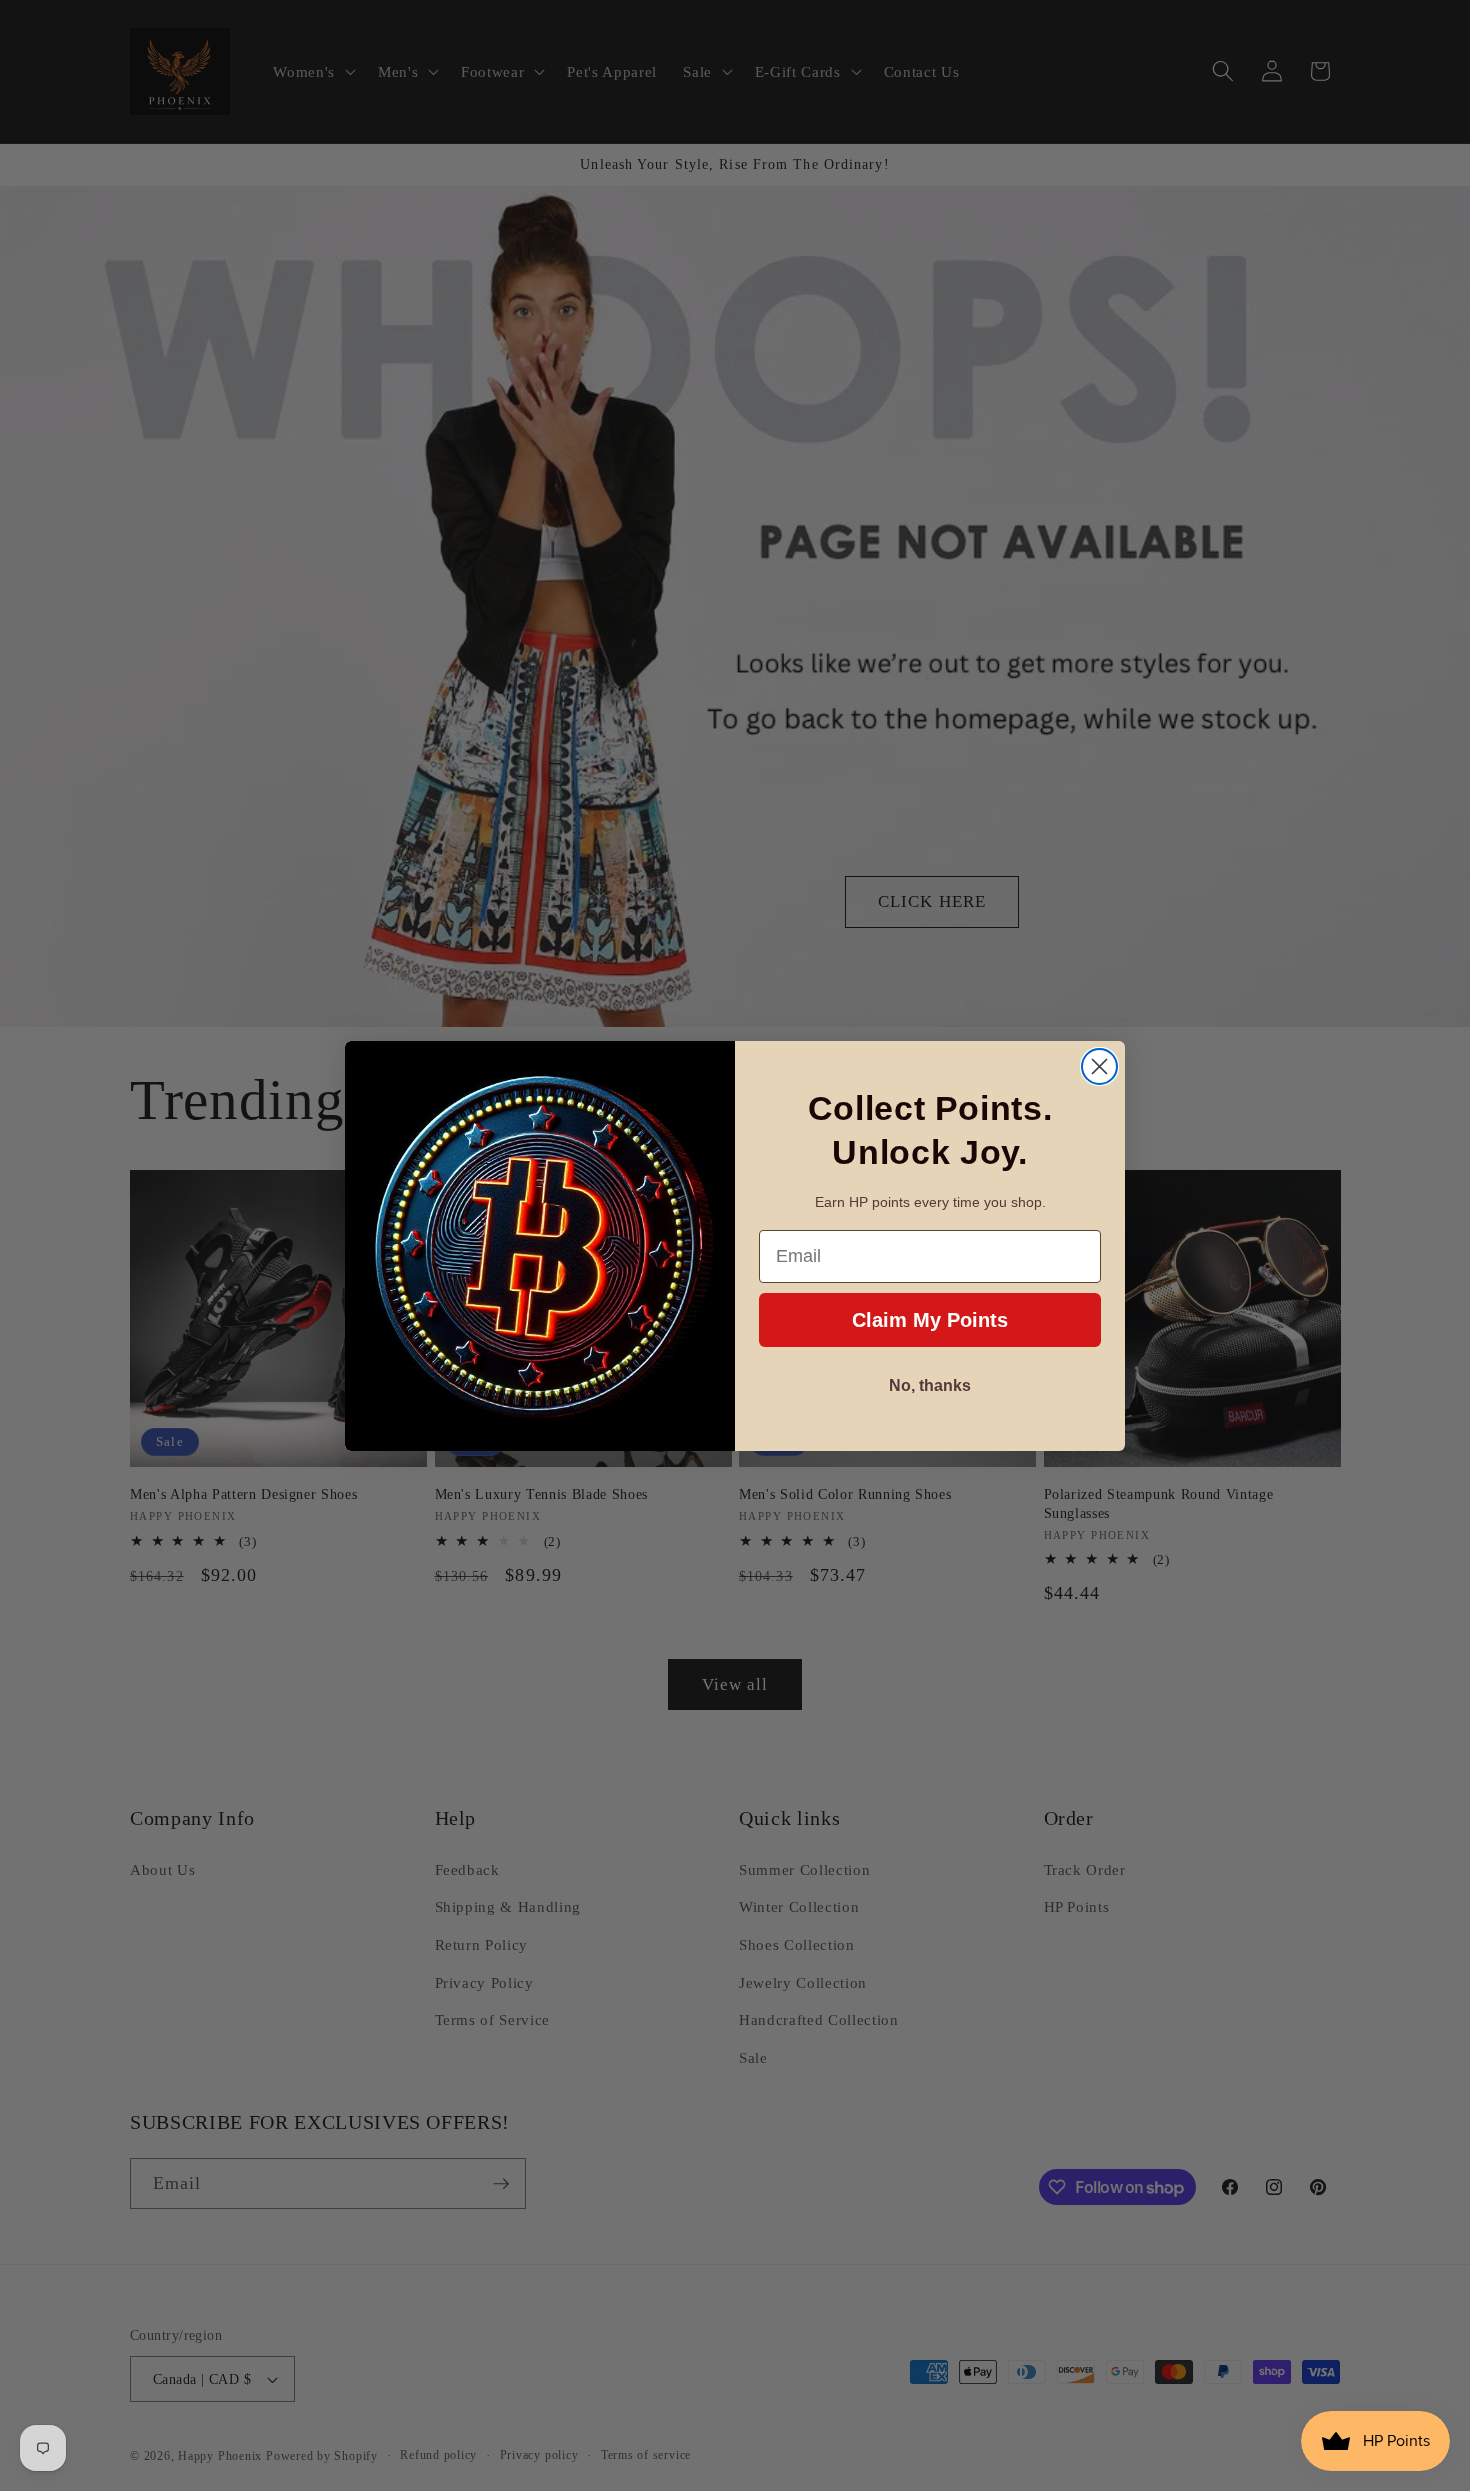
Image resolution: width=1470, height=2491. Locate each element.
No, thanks (930, 1385)
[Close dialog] (1099, 1066)
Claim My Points (930, 1320)
